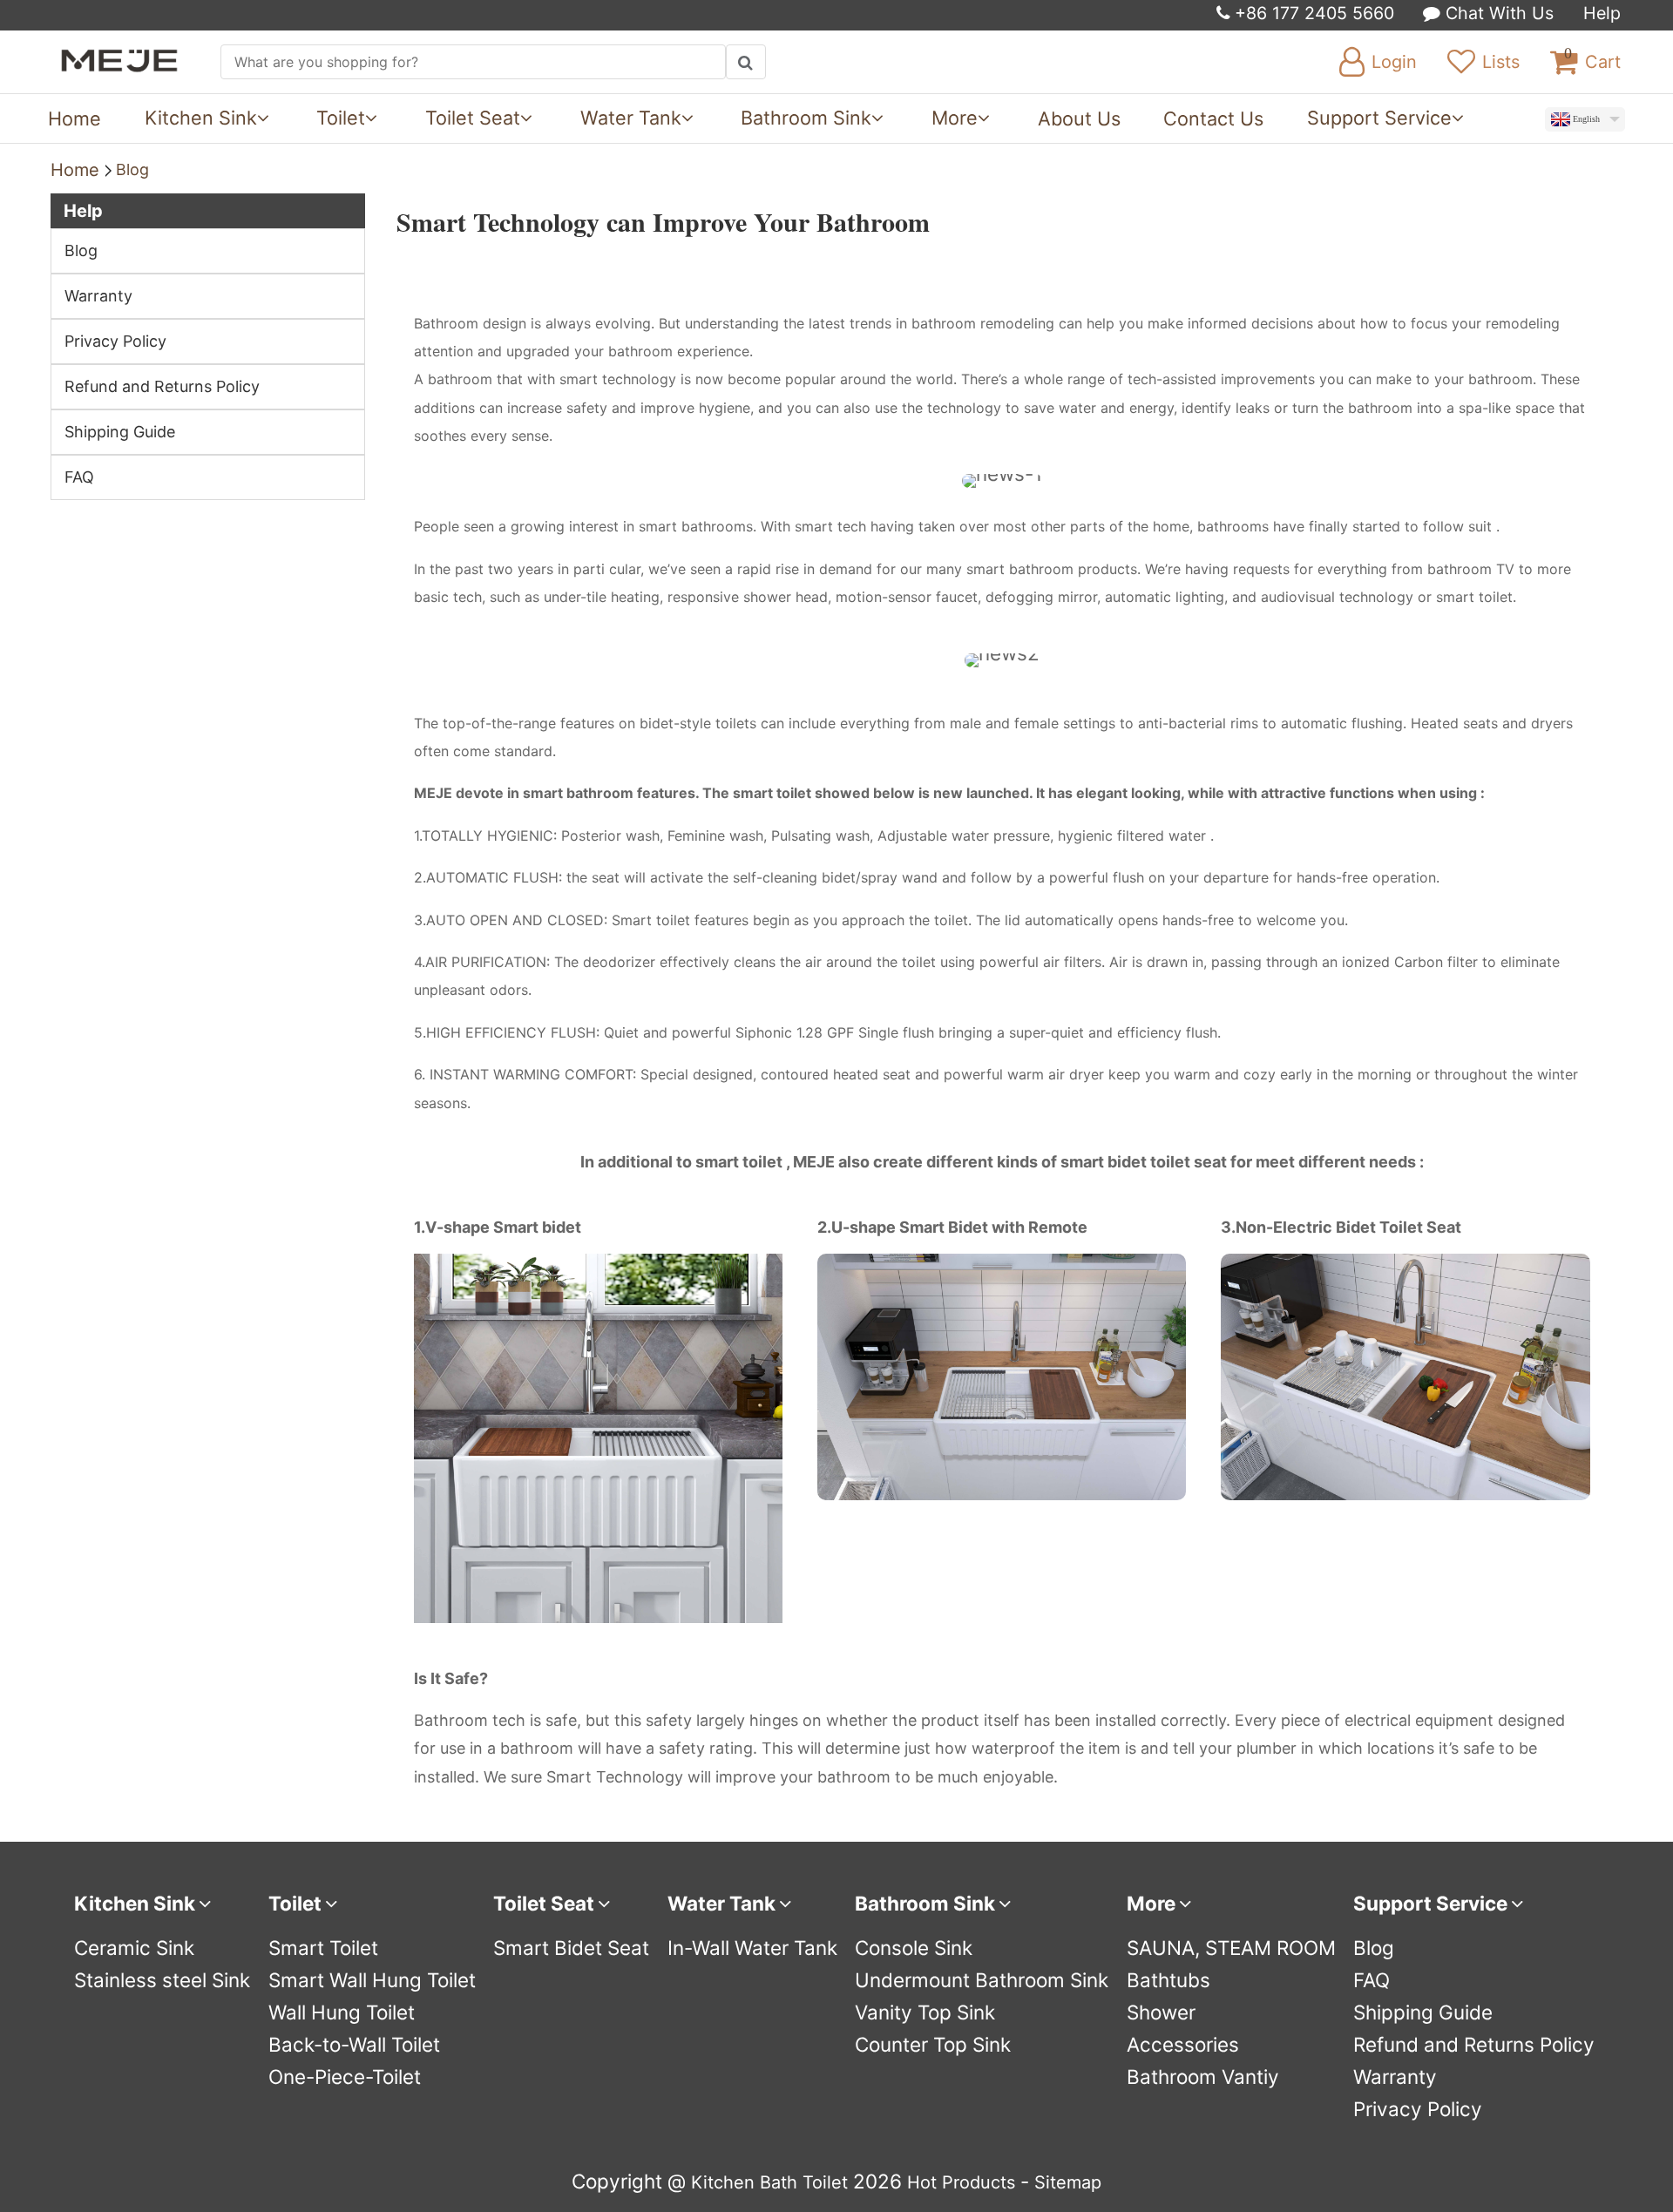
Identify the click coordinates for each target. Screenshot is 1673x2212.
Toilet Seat (473, 118)
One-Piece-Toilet (345, 2077)
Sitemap (1068, 2182)
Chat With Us (1497, 13)
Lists (1501, 62)
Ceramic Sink (134, 1948)
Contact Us (1213, 118)
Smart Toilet (323, 1948)
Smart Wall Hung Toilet (372, 1980)
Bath (779, 2182)
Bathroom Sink (806, 118)
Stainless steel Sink (162, 1980)
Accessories (1183, 2044)
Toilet (341, 118)
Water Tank (631, 118)
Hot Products (961, 2182)
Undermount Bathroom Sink (982, 1980)
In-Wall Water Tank (752, 1948)
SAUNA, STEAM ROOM (1231, 1948)
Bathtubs (1168, 1980)
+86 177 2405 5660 (1312, 13)
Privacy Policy (115, 341)
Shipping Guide (120, 432)
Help (1602, 13)
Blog (132, 169)
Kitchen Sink (201, 118)
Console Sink (914, 1948)
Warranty (98, 296)
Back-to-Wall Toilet (354, 2044)
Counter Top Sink (933, 2044)
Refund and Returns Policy (162, 386)
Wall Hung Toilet (342, 2012)
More (955, 118)
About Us (1079, 118)
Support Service (1379, 118)
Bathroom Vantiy (1203, 2077)
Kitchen (723, 2182)
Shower (1161, 2012)
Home (75, 118)
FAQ (79, 477)
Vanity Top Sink (925, 2012)
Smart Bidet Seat (571, 1948)
